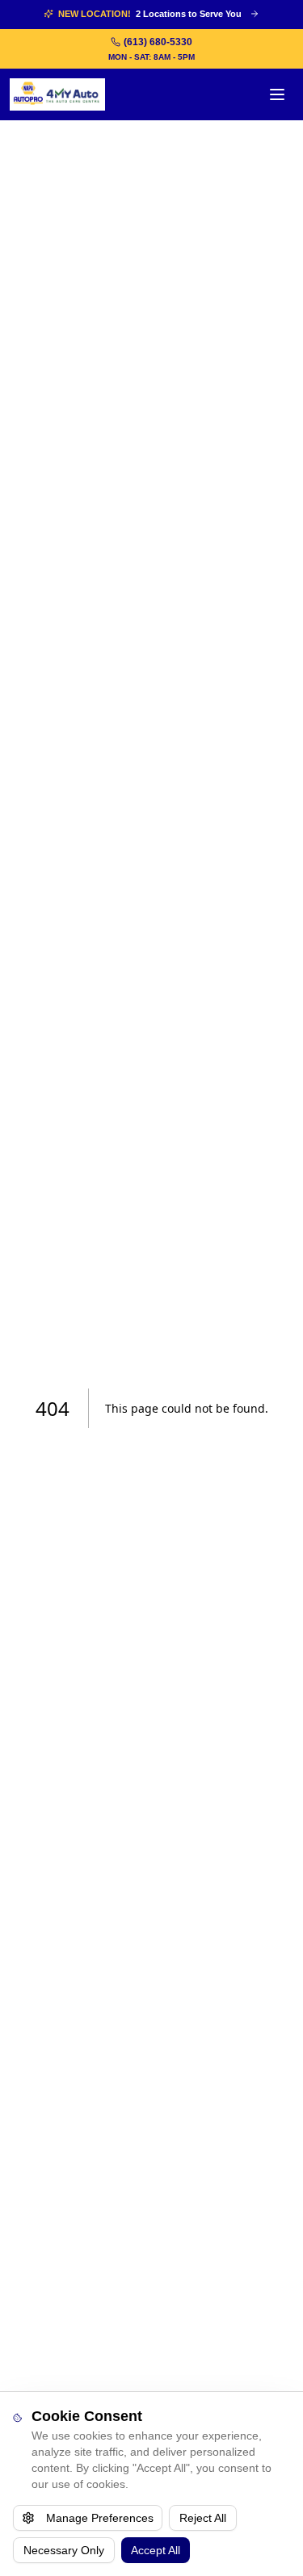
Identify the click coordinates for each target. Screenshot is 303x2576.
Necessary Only (64, 2550)
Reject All (203, 2518)
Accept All (156, 2550)
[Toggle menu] (277, 94)
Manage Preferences (100, 2518)
